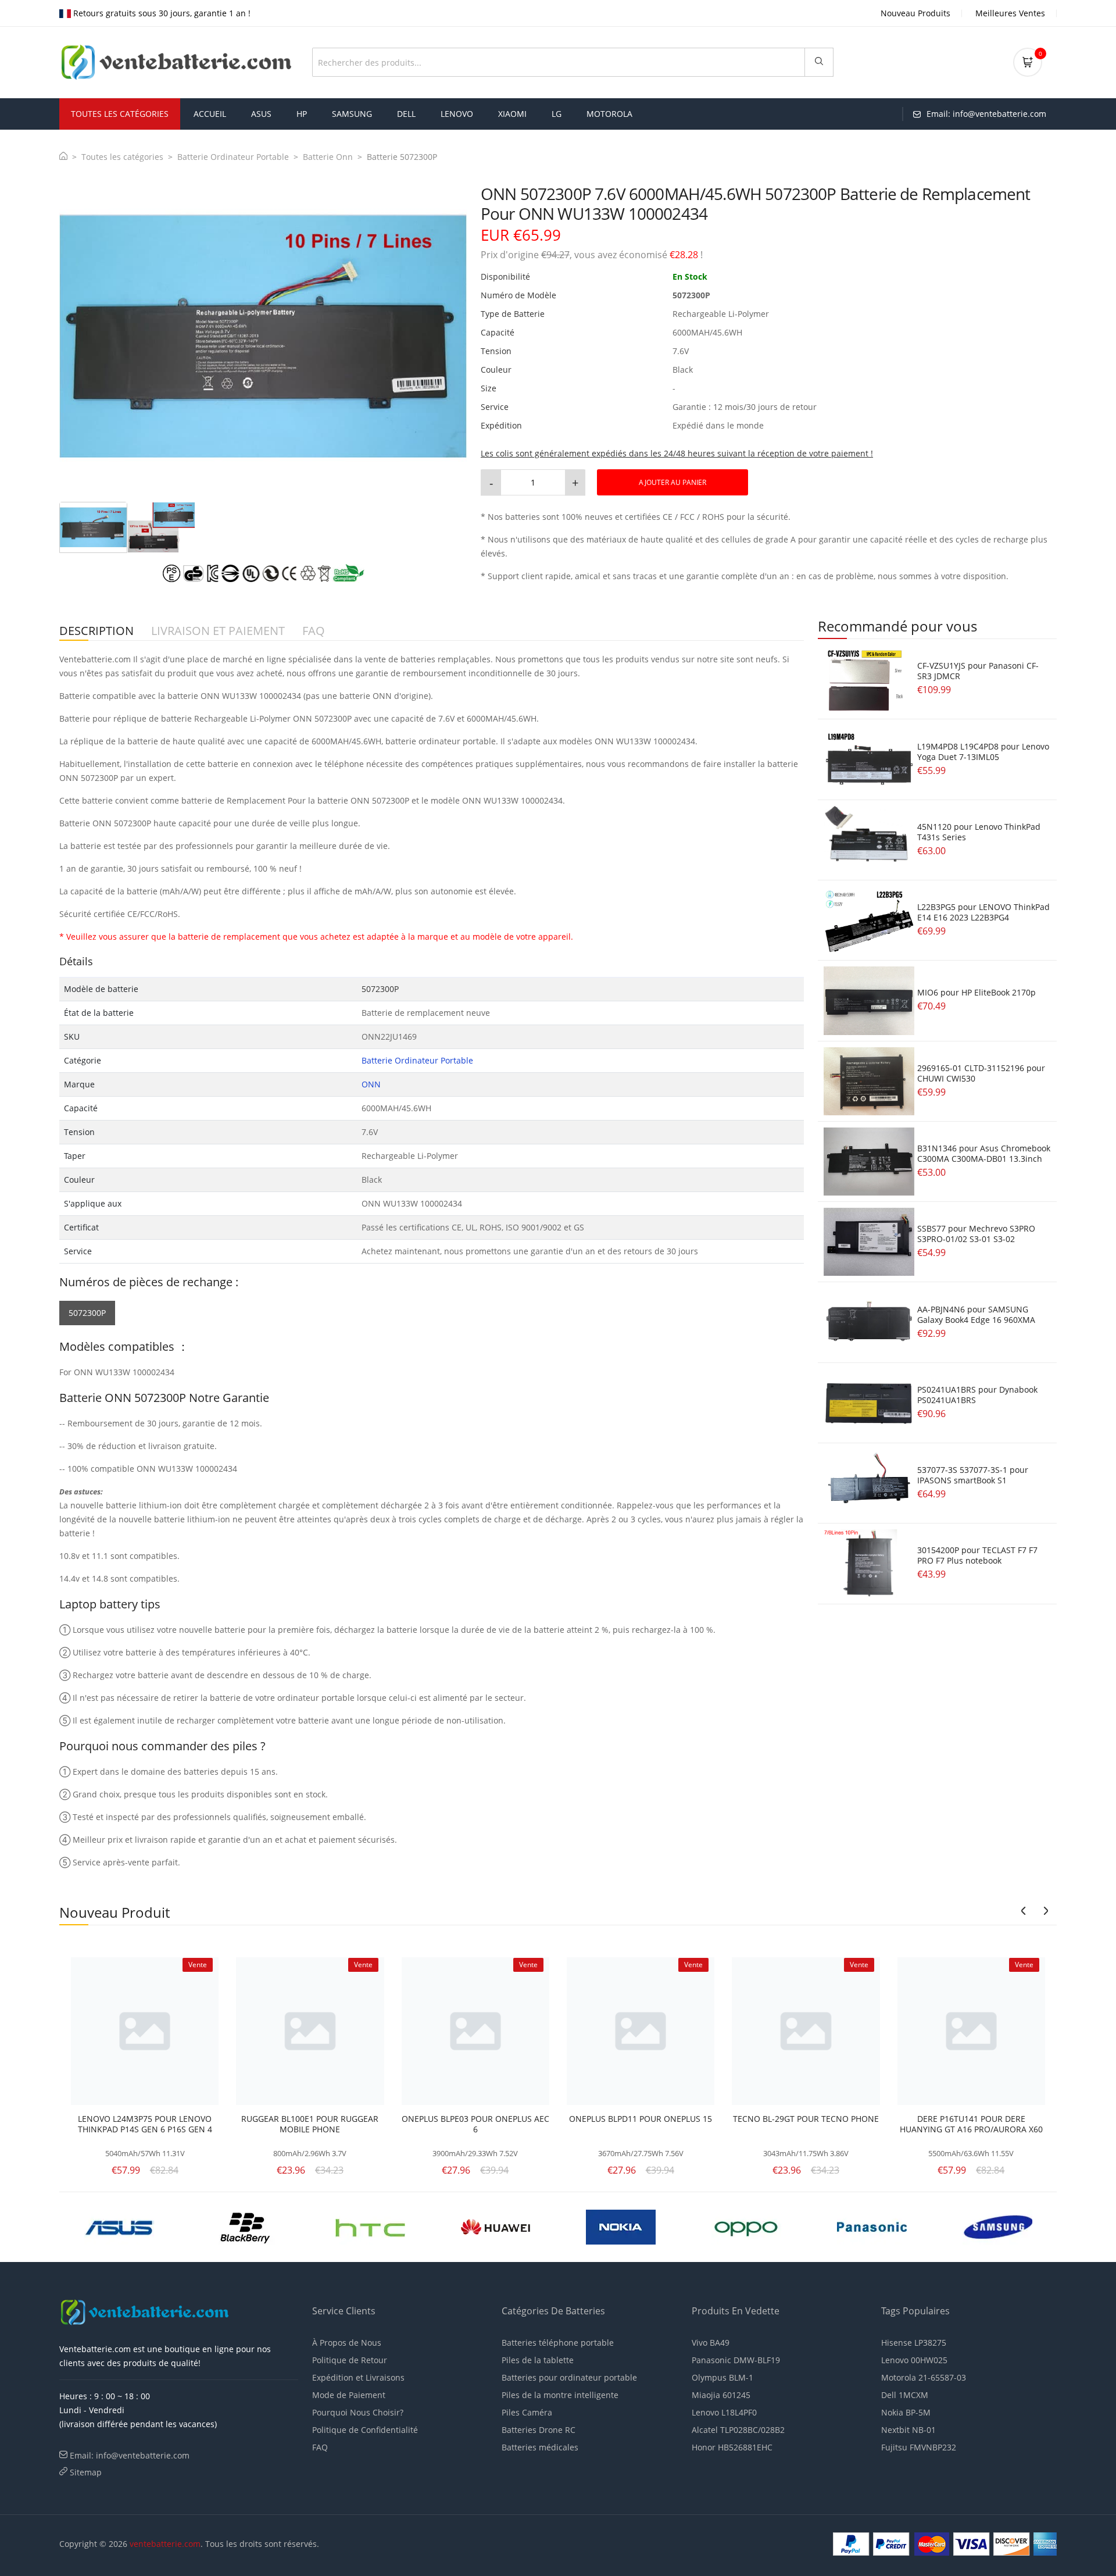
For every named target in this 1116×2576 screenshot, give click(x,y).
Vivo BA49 (711, 2343)
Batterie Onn (328, 157)
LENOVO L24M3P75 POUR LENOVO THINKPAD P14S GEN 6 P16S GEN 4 (145, 2124)
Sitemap (86, 2472)
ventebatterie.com (165, 2544)
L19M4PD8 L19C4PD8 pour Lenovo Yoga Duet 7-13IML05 (983, 752)
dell (406, 114)
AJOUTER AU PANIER (673, 482)
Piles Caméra (527, 2412)
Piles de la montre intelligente (560, 2395)
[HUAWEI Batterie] (127, 2226)
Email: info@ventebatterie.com (130, 2455)
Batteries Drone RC (539, 2430)
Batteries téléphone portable (558, 2343)
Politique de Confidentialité (365, 2430)
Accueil (210, 114)
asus (261, 114)
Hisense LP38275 (914, 2343)
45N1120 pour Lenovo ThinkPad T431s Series (979, 832)
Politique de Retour (350, 2360)
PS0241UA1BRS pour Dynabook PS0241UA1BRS (977, 1395)
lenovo (457, 114)
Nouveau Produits (915, 13)
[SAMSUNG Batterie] (629, 2226)
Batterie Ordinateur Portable (233, 157)
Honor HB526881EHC (732, 2447)
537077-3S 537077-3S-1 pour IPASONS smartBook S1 (973, 1475)
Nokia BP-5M (906, 2412)
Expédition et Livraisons (358, 2377)
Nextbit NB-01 (908, 2430)
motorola (609, 114)
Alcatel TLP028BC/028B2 (738, 2430)
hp (302, 114)
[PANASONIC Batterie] (503, 2226)
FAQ (320, 2447)
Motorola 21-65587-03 (924, 2377)
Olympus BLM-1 (722, 2377)
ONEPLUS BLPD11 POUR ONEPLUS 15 (641, 2119)
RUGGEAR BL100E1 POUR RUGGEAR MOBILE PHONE (310, 2124)
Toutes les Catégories (120, 114)
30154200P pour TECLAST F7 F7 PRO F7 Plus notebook (977, 1555)
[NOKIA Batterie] (253, 2226)
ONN (371, 1084)
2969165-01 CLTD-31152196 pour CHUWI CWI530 (981, 1073)
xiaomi (512, 114)
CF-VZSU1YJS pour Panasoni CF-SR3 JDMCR (978, 671)
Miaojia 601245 (721, 2395)
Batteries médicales (540, 2447)
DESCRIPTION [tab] (96, 631)
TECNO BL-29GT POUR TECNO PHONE (806, 2119)
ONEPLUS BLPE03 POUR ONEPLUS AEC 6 (475, 2124)
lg (557, 114)
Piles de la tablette (538, 2360)
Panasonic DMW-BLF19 (736, 2360)
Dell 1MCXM (905, 2395)
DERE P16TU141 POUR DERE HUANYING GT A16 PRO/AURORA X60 (971, 2124)
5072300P (87, 1313)
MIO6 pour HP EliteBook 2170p (977, 992)
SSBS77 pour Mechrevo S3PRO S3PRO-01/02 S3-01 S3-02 (976, 1234)
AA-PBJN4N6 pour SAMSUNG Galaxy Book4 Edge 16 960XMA (976, 1314)
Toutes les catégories (122, 157)
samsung (352, 114)
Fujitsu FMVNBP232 (919, 2447)
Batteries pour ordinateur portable (569, 2377)
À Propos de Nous (347, 2343)
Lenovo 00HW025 (914, 2360)
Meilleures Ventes (1010, 13)
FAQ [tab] (314, 631)
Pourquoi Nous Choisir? (358, 2412)
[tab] (93, 527)
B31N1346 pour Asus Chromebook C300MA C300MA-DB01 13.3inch (984, 1153)
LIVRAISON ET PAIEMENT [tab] (218, 631)
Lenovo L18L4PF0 (724, 2412)
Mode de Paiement (349, 2395)
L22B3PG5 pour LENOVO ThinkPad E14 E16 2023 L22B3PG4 (983, 912)
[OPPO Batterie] (378, 2226)
